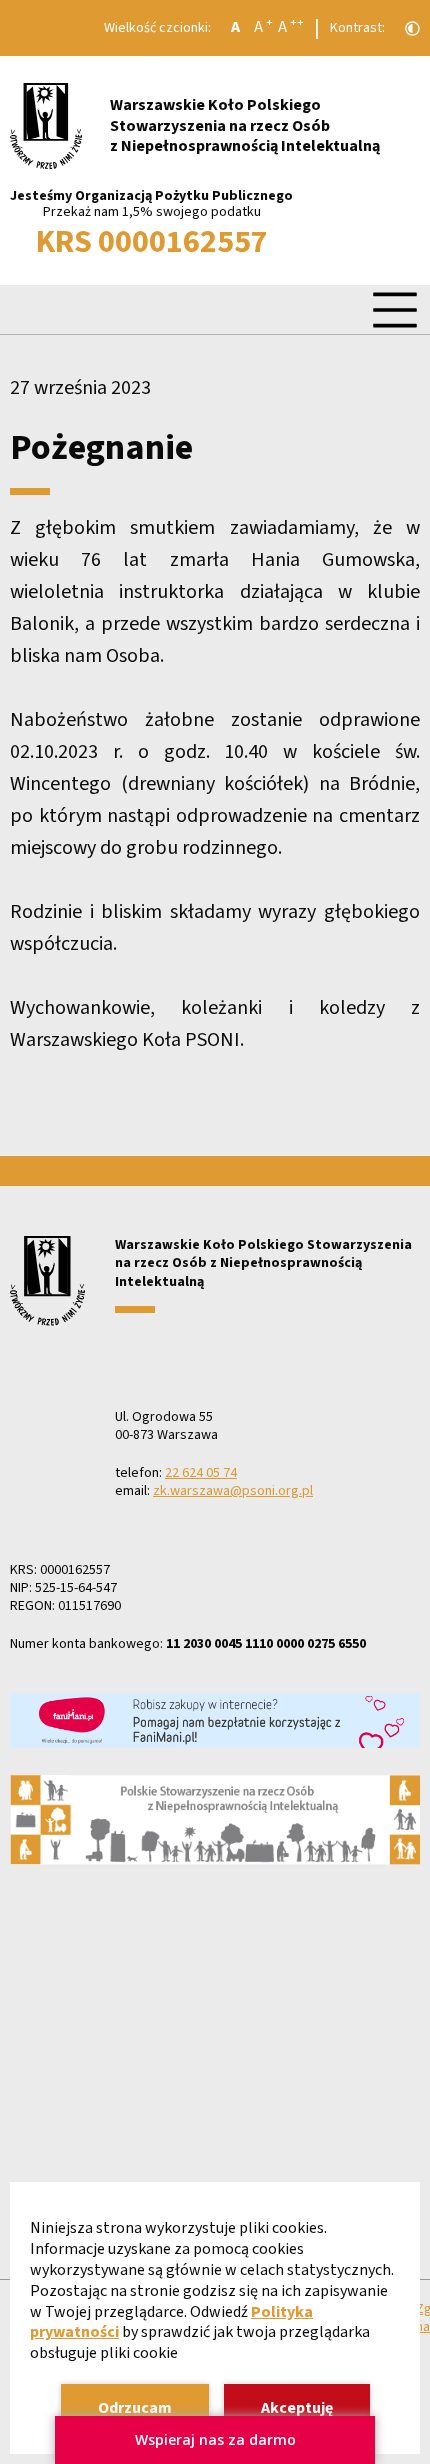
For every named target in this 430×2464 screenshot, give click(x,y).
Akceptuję (297, 2408)
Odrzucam (135, 2408)
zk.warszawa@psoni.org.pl (233, 1491)
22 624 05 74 (201, 1473)
